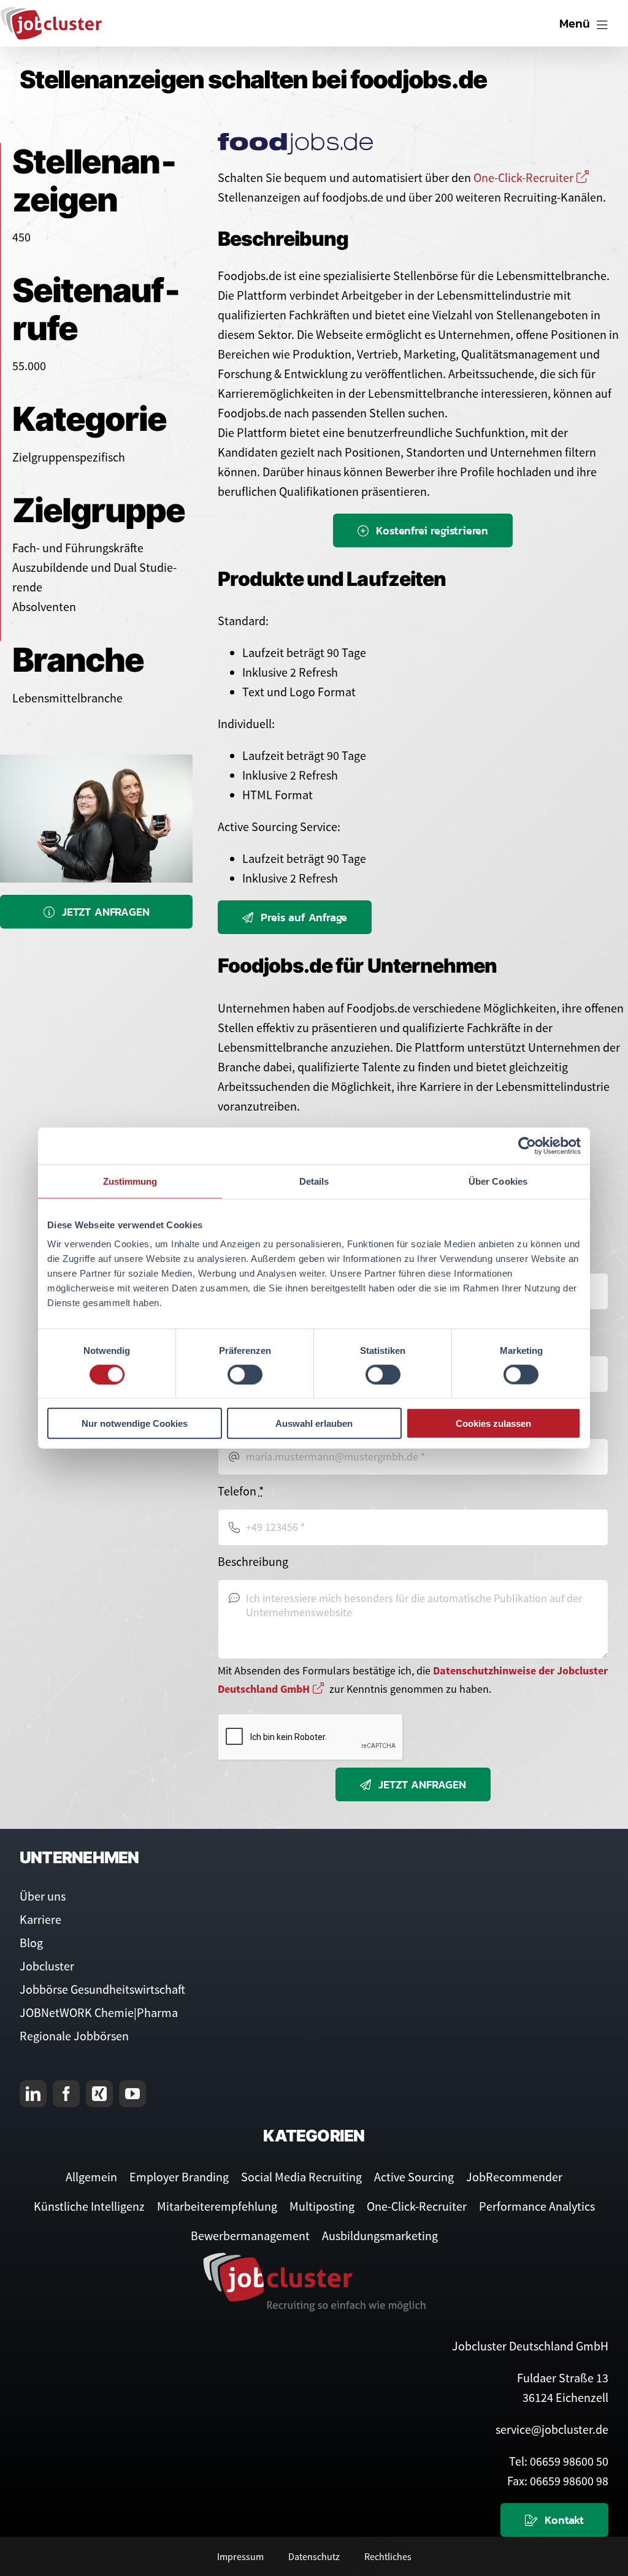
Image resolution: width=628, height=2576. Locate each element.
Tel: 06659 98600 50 (559, 2461)
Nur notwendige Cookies (135, 1423)
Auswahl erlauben (314, 1423)
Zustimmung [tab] (130, 1181)
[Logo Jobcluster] (51, 12)
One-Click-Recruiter (523, 177)
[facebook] (66, 2094)
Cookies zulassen (493, 1423)
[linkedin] (33, 2094)
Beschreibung (253, 1561)
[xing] (99, 2094)
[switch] (245, 1374)
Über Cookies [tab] (498, 1181)
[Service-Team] (96, 760)
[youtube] (132, 2094)
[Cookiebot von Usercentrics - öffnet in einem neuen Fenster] (527, 1146)
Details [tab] (314, 1181)
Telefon (241, 1491)
